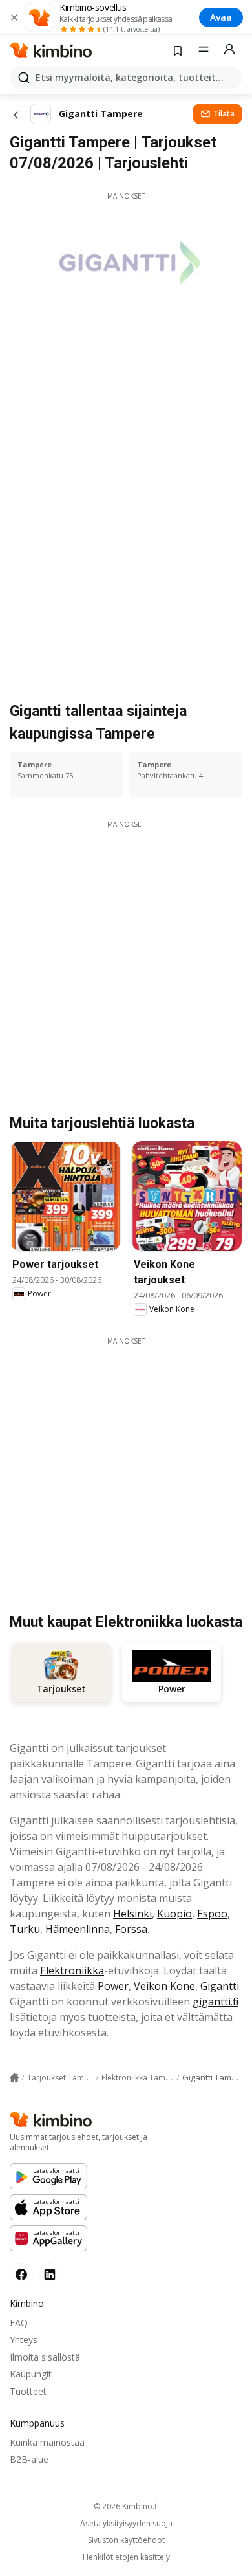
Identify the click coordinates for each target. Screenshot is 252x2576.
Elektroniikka (72, 1970)
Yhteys (24, 2340)
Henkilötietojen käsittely (126, 2557)
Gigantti (220, 1986)
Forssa (131, 1929)
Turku (25, 1929)
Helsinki (132, 1914)
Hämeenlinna (78, 1929)
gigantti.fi (215, 2002)
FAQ (19, 2323)
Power (113, 1986)
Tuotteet (28, 2391)
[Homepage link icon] (14, 2078)
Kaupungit (31, 2374)
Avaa (221, 17)
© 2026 (126, 2506)
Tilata (224, 114)
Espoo (212, 1914)
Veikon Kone (164, 1986)
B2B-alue (29, 2459)
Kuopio (174, 1914)
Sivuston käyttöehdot (126, 2540)
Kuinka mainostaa (47, 2442)
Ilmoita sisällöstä (45, 2357)
